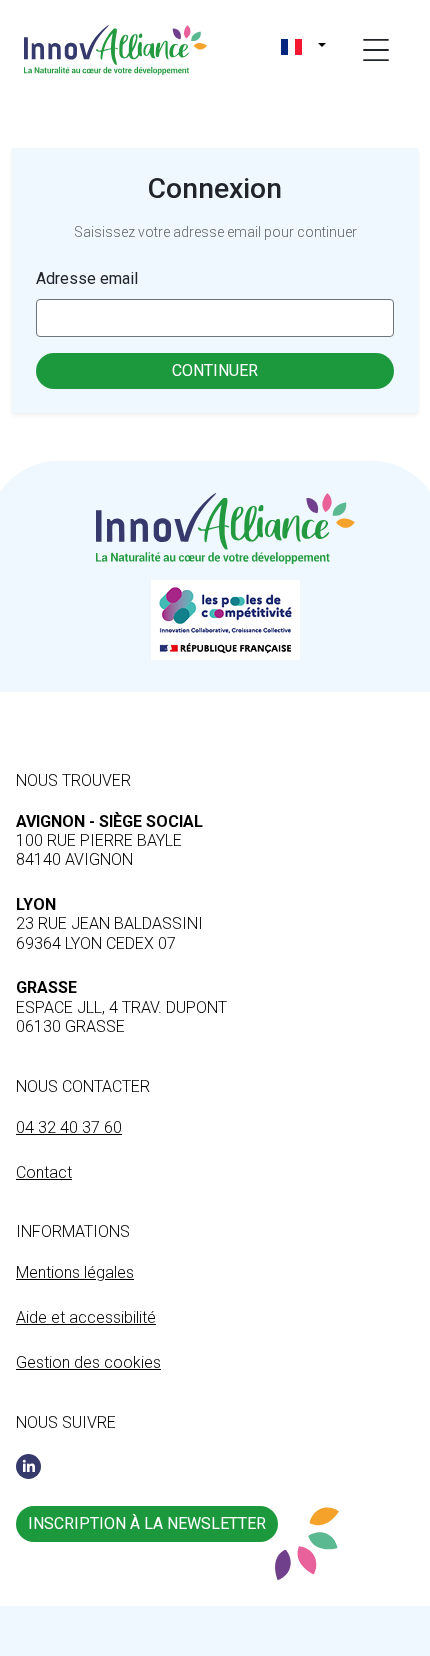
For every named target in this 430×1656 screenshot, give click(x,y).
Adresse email (87, 278)
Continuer (215, 370)
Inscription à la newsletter (147, 1523)
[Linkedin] (28, 1466)
